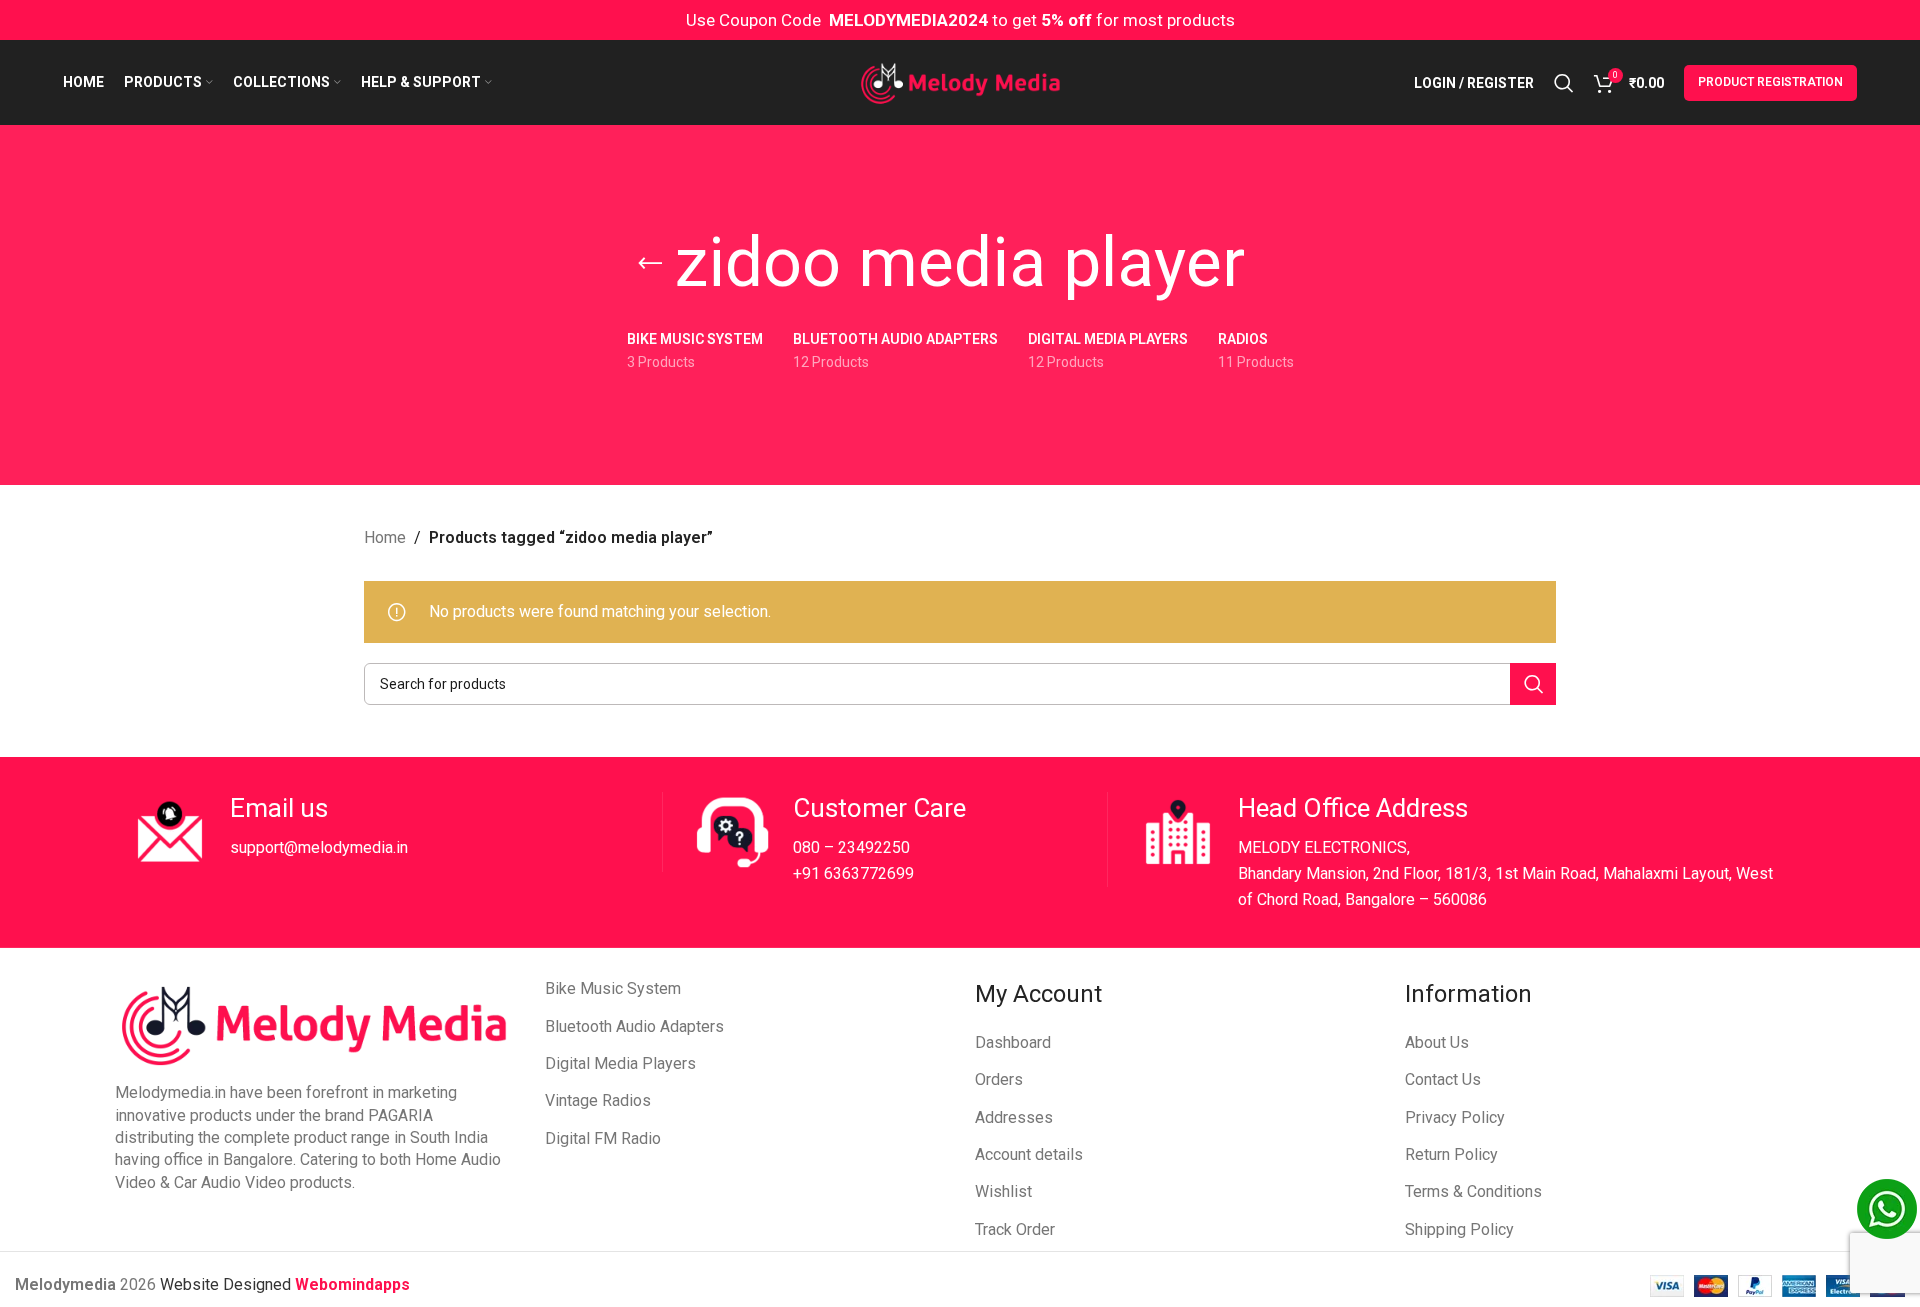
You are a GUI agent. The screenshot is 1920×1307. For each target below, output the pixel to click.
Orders (999, 1079)
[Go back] (650, 264)
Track (995, 1229)
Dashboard (1013, 1042)
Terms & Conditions (1473, 1191)
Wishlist (1003, 1191)
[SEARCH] (1533, 684)
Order (1035, 1229)
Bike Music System (613, 988)
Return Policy (1451, 1154)
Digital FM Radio (603, 1138)
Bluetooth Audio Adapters (634, 1026)
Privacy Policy (1455, 1117)
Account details (1029, 1154)
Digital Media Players (620, 1063)
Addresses (1014, 1117)
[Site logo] (960, 81)
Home (385, 537)
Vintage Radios (598, 1100)
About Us (1437, 1042)
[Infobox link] (396, 832)
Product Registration (1770, 82)
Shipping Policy (1459, 1229)
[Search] (1564, 83)
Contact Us (1443, 1079)
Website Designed (227, 1284)
